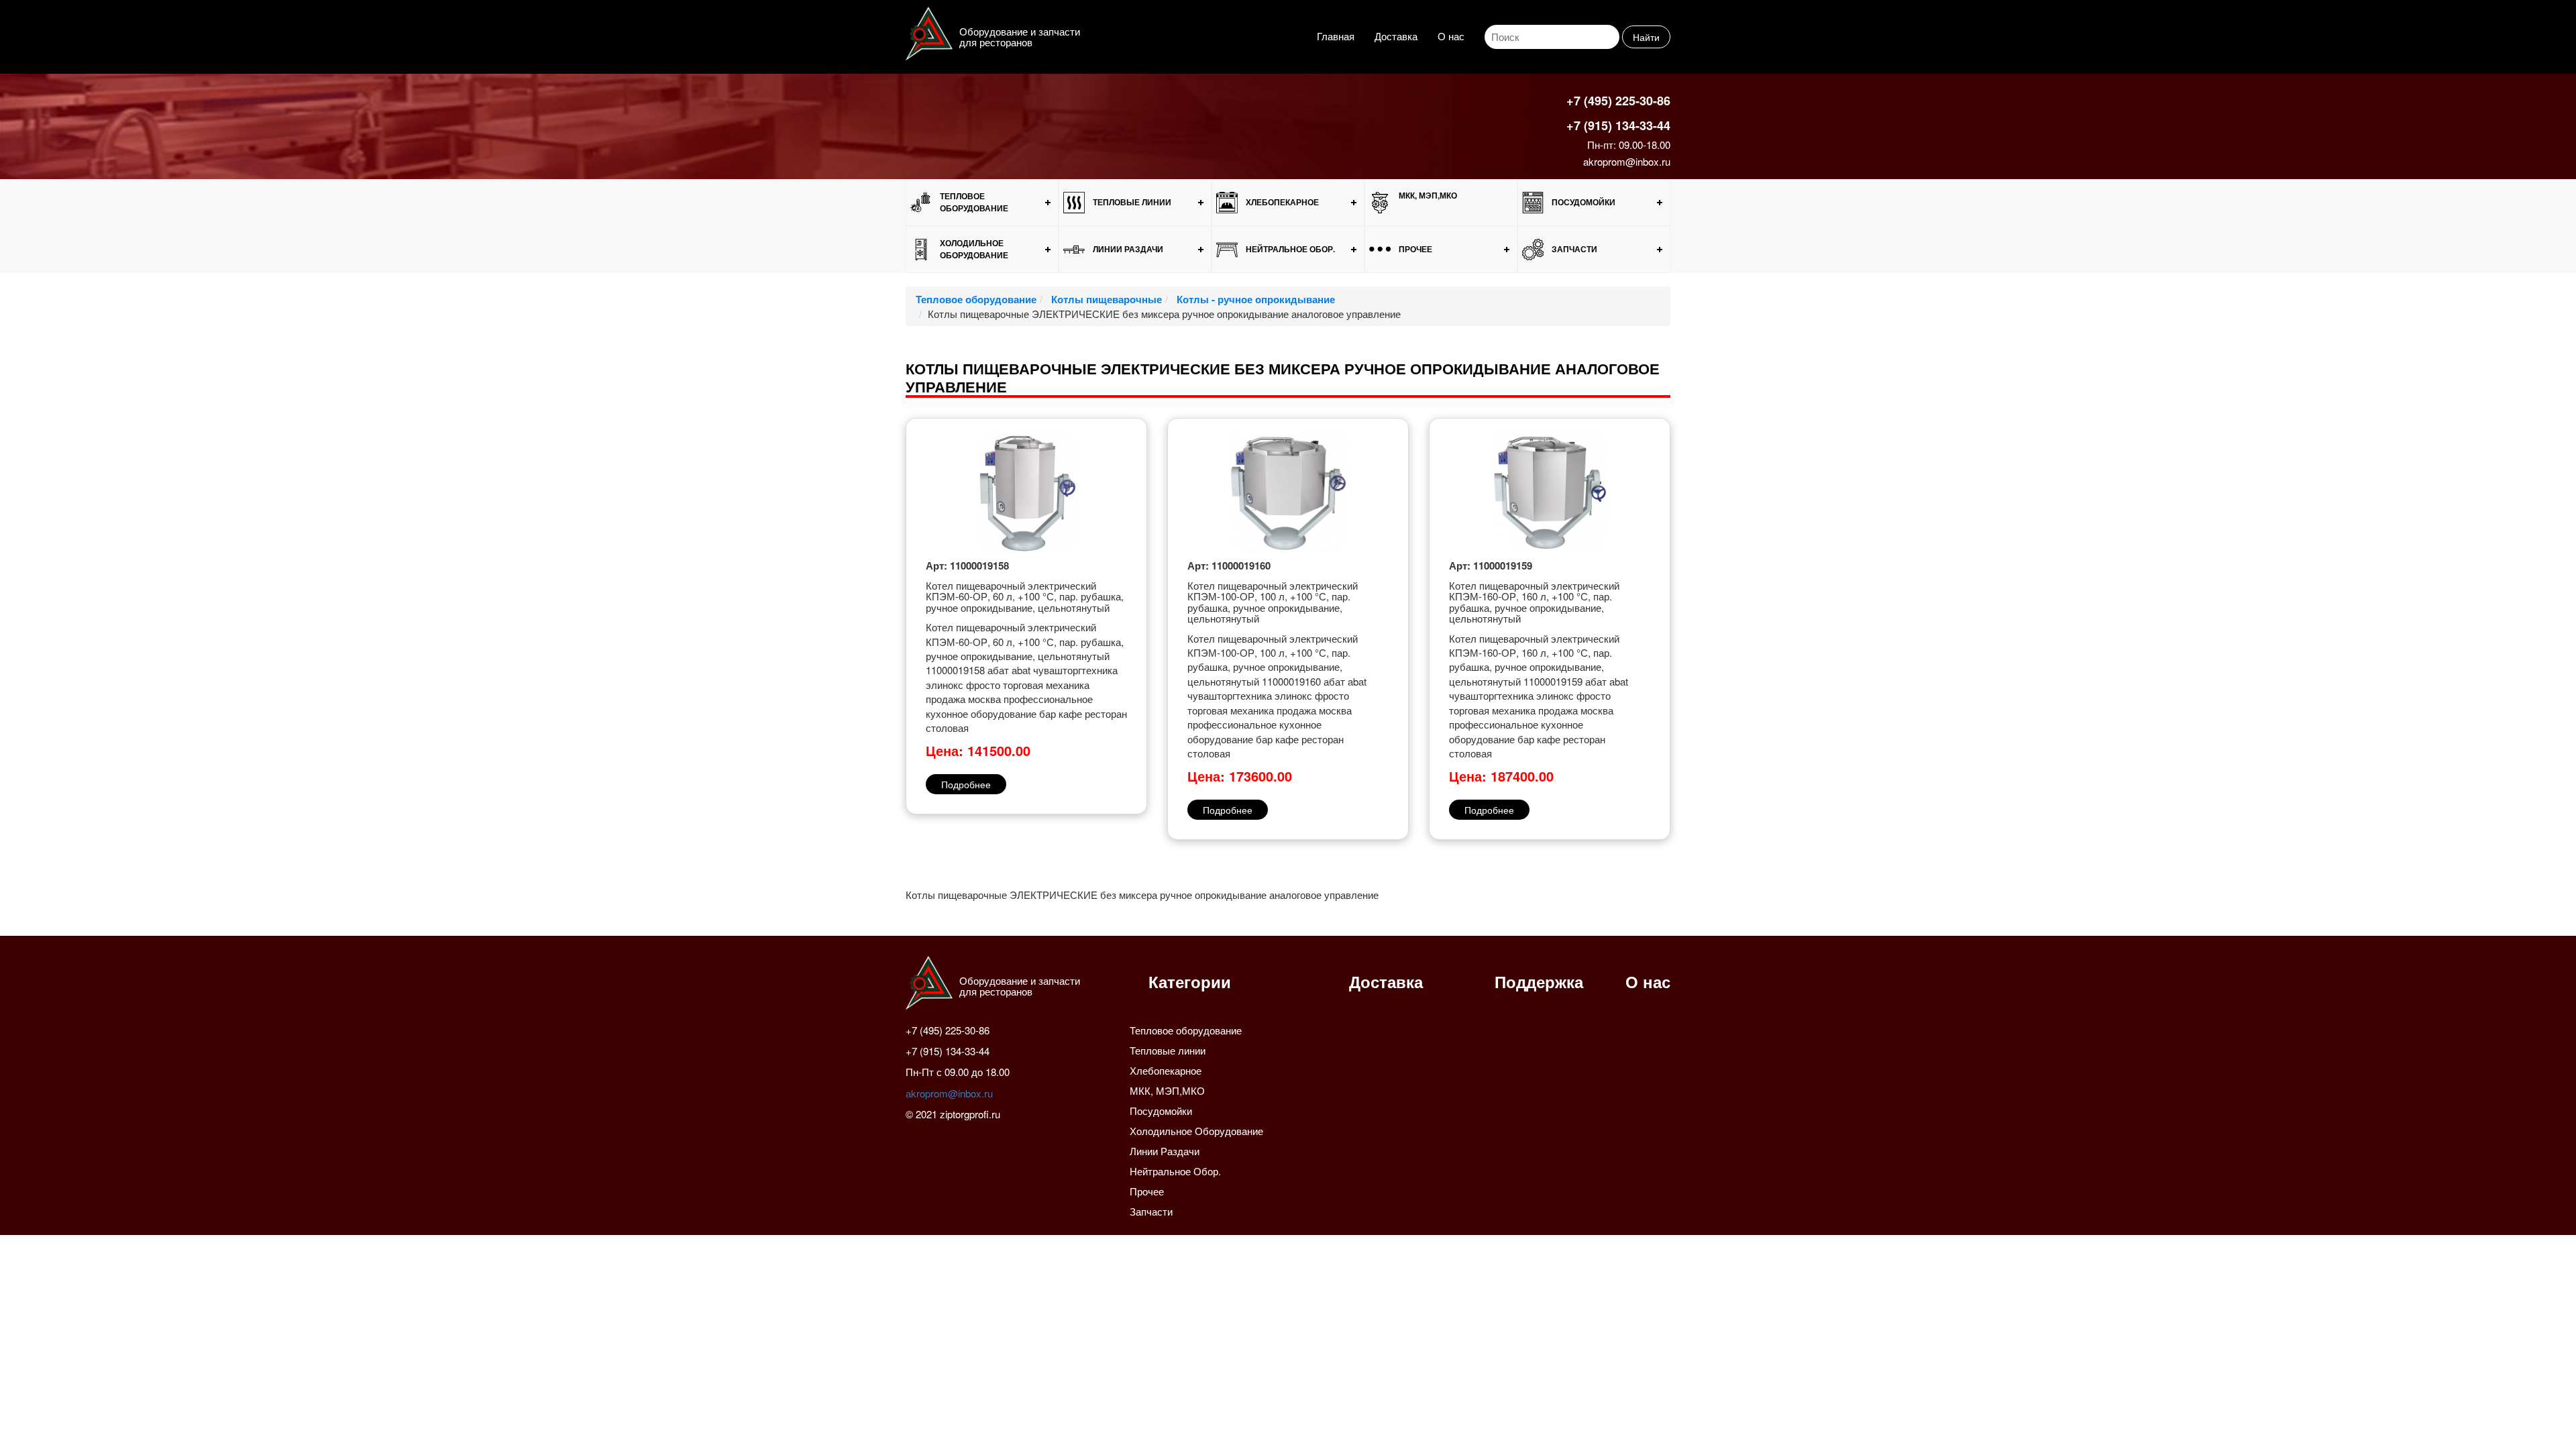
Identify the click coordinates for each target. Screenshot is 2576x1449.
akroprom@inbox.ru (1627, 161)
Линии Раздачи (1128, 249)
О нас (1451, 36)
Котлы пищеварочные (1105, 299)
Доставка (1396, 36)
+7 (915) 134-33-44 (1618, 125)
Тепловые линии (1132, 202)
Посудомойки (1584, 202)
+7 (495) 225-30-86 (1618, 101)
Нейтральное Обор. (1290, 249)
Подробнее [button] (966, 784)
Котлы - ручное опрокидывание (1254, 299)
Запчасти (1574, 249)
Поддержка (1539, 981)
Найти (1646, 37)
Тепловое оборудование (974, 202)
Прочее (1415, 249)
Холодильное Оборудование (974, 249)
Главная (1336, 36)
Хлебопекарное (1282, 202)
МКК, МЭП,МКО (1428, 195)
